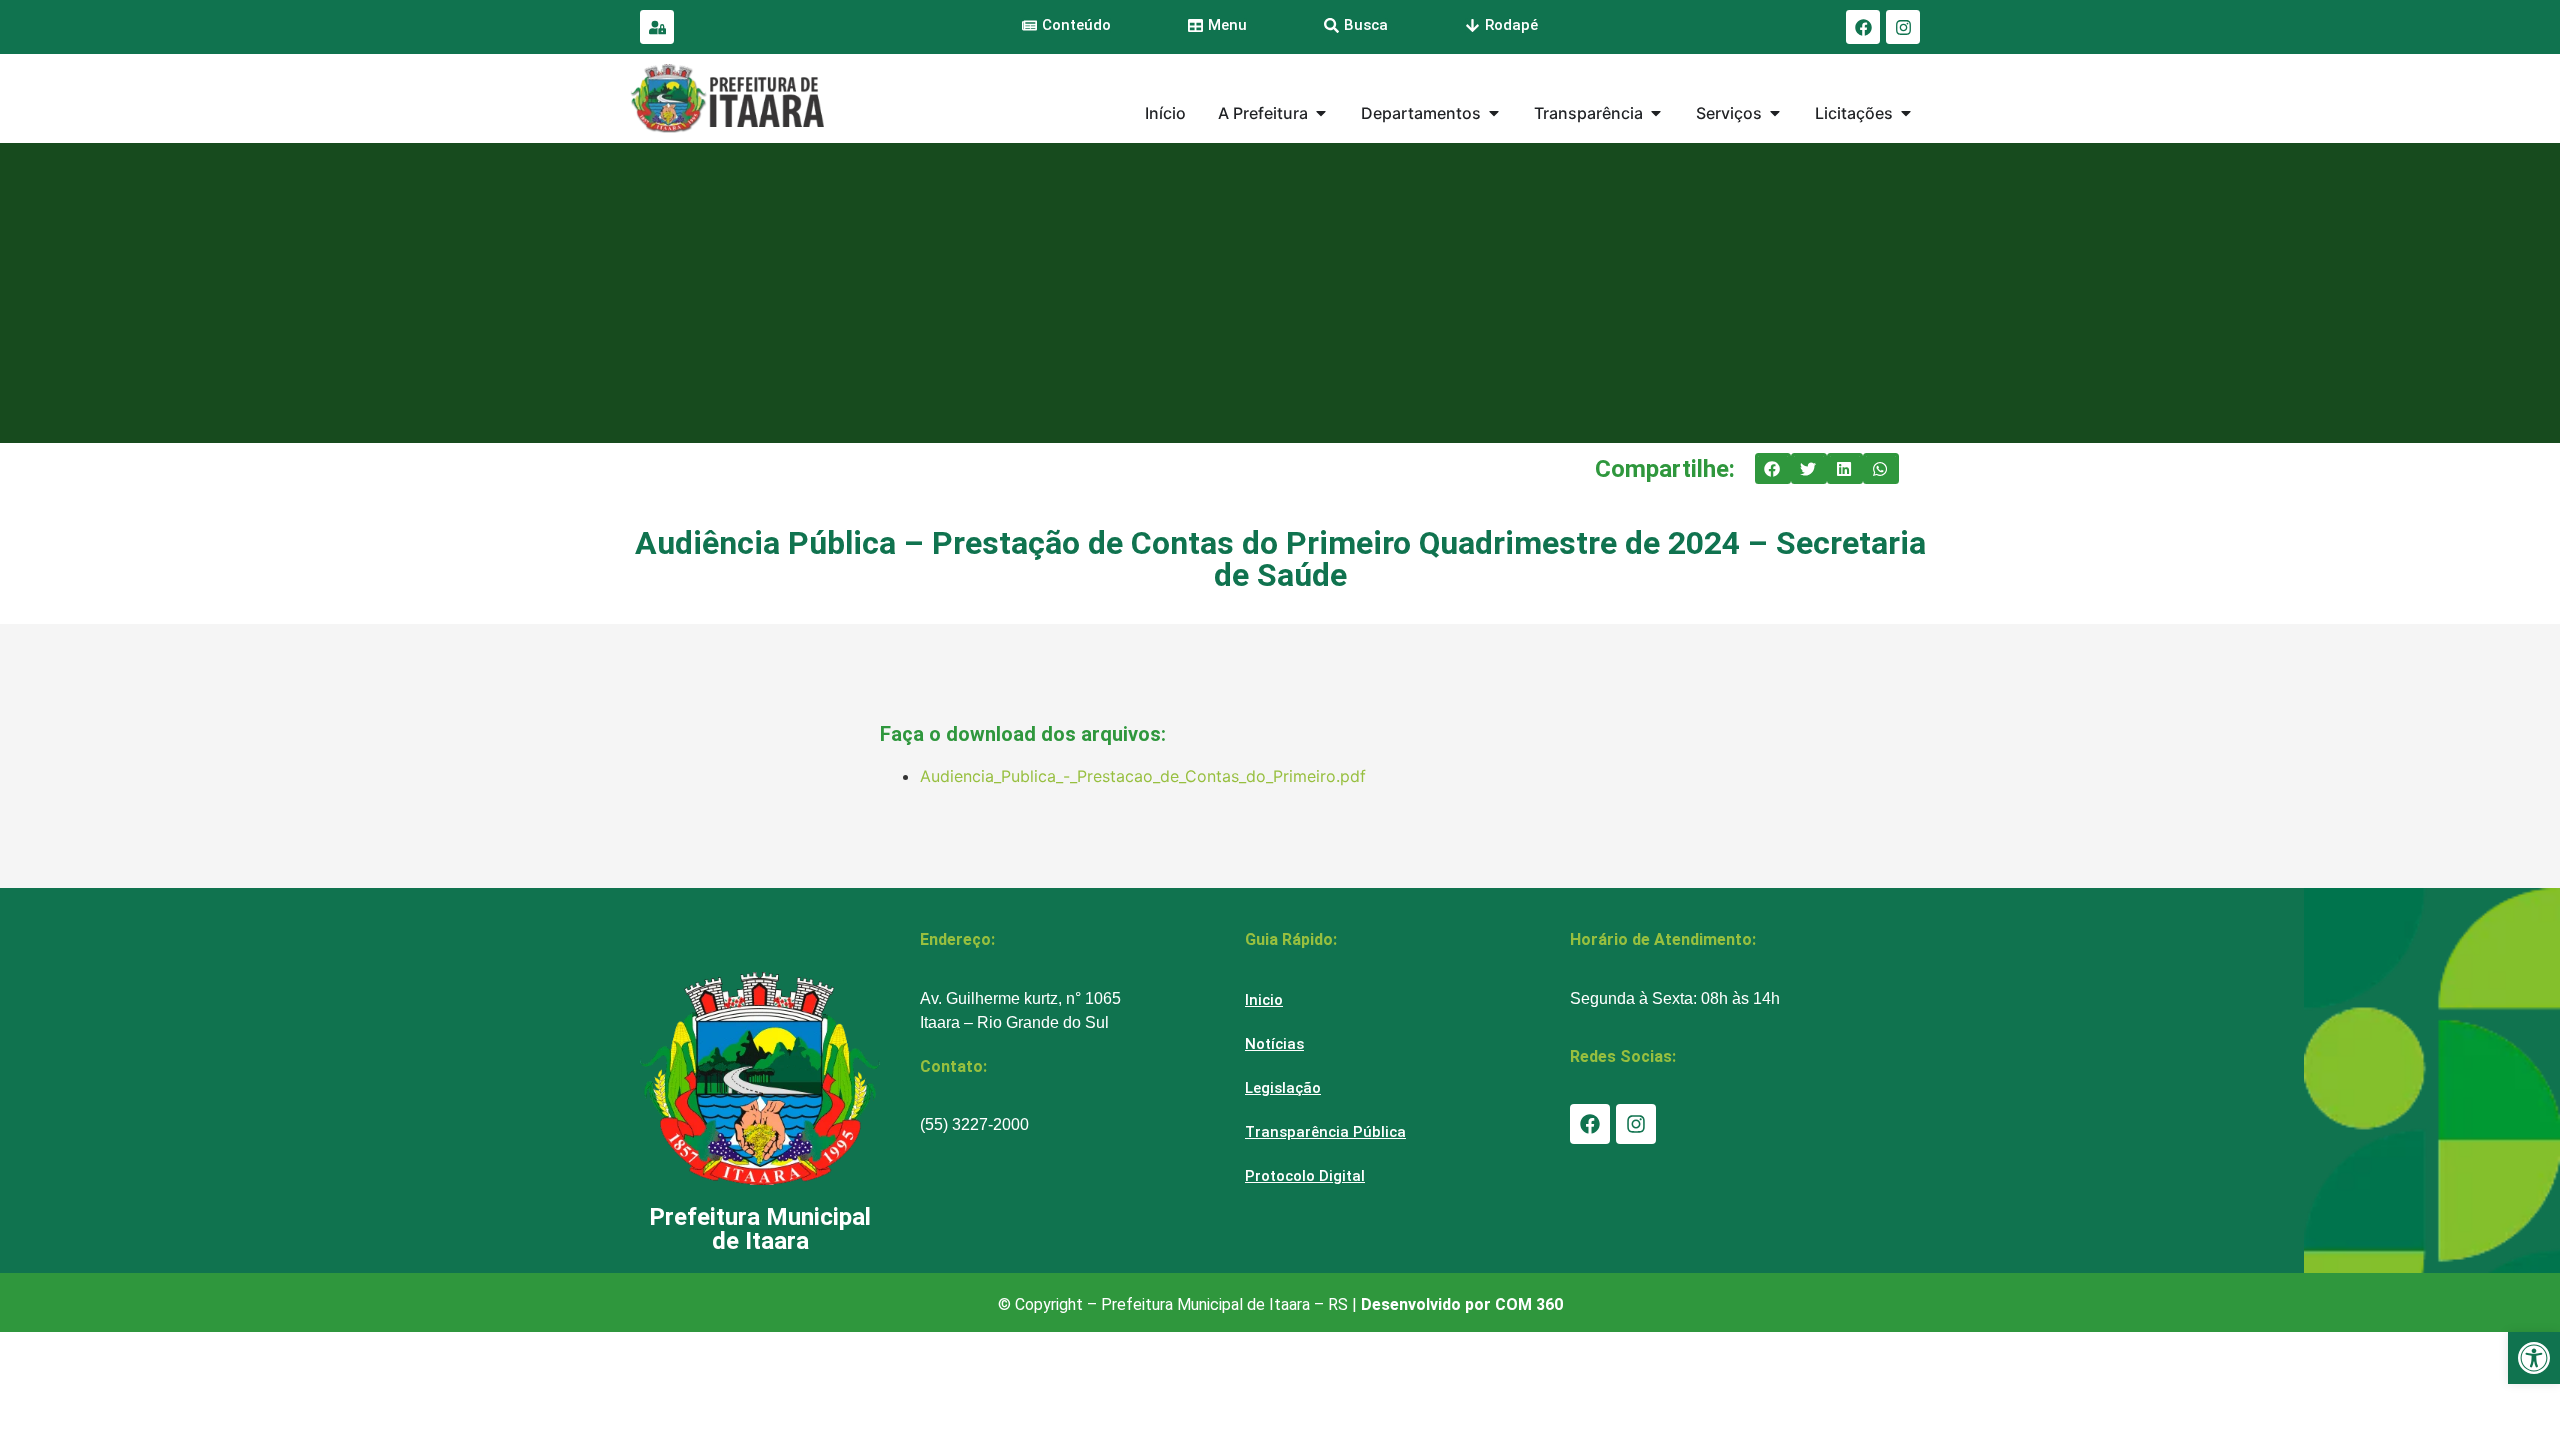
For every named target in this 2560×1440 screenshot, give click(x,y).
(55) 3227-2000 (974, 1124)
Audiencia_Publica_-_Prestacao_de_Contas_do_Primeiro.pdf (1143, 776)
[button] (1773, 469)
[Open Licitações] (1906, 113)
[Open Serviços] (1775, 113)
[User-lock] (657, 27)
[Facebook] (1863, 27)
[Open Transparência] (1656, 113)
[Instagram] (1903, 27)
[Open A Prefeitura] (1321, 113)
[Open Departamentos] (1494, 113)
